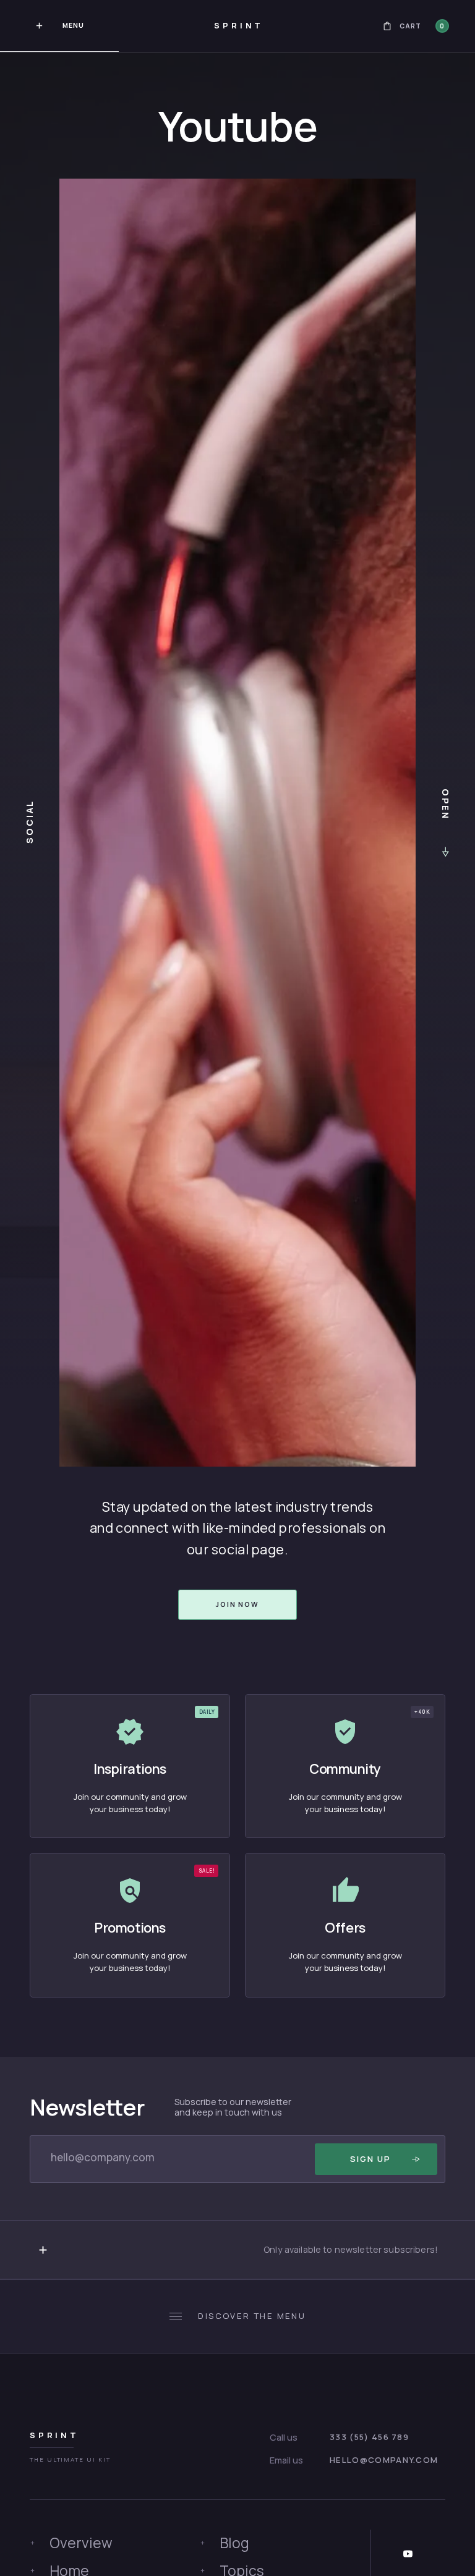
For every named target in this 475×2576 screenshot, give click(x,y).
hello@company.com (384, 2460)
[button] (416, 26)
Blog (234, 2543)
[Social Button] (408, 2554)
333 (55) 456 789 (369, 2437)
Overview (81, 2543)
